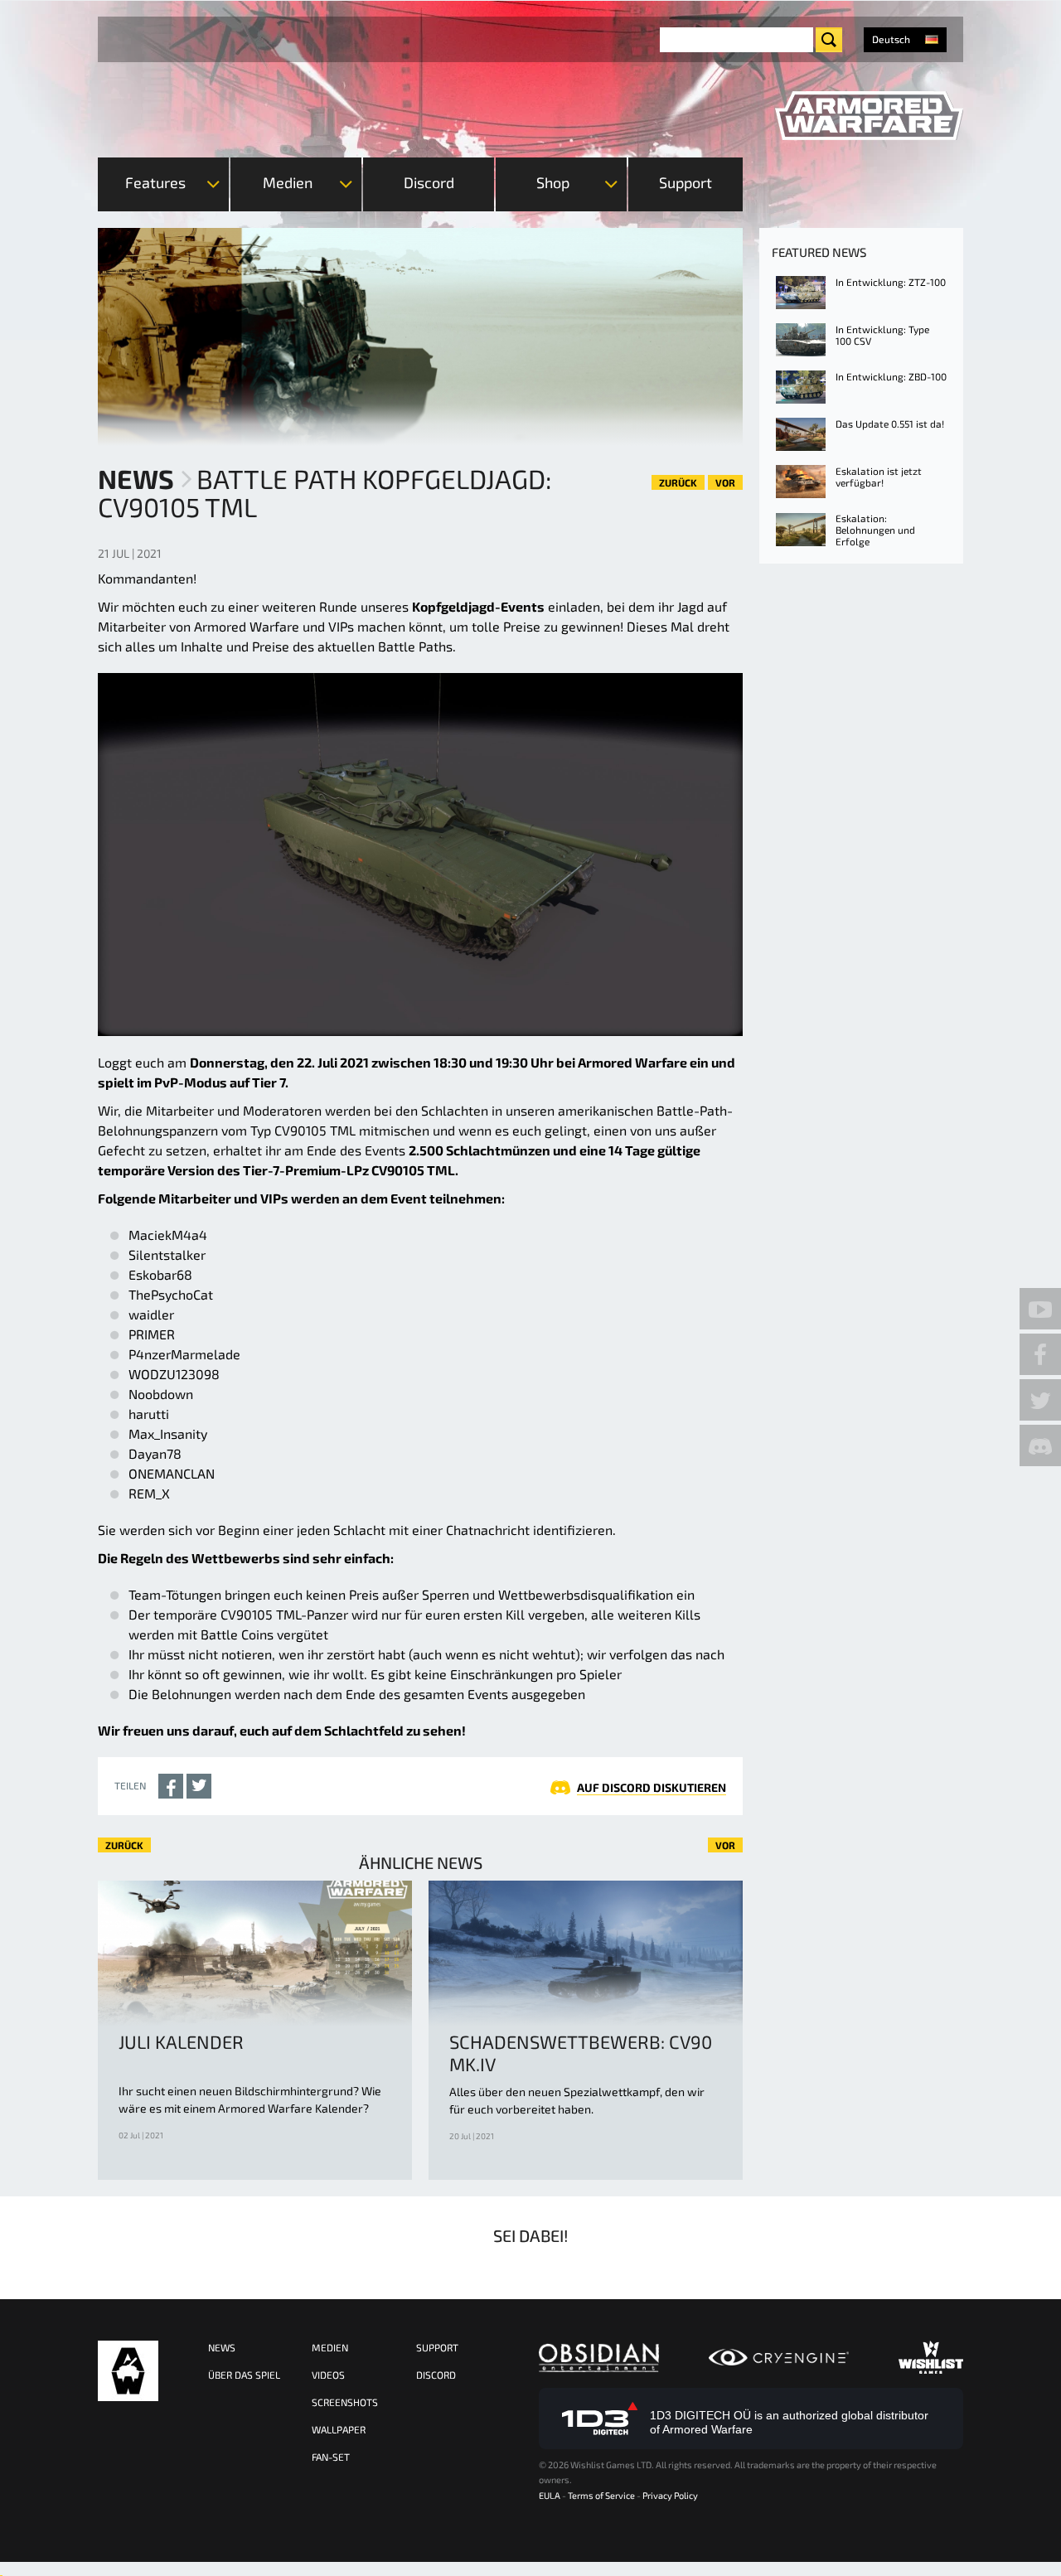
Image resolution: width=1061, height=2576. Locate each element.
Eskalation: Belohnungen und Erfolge (875, 530)
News (136, 478)
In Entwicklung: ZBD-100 (891, 376)
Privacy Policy (670, 2495)
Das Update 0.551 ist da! (890, 424)
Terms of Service (601, 2495)
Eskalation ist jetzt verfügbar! (879, 477)
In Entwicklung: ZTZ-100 (891, 282)
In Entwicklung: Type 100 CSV (882, 335)
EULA (550, 2495)
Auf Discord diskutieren (652, 1787)
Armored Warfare (128, 2371)
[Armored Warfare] (869, 116)
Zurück (678, 482)
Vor (725, 482)
